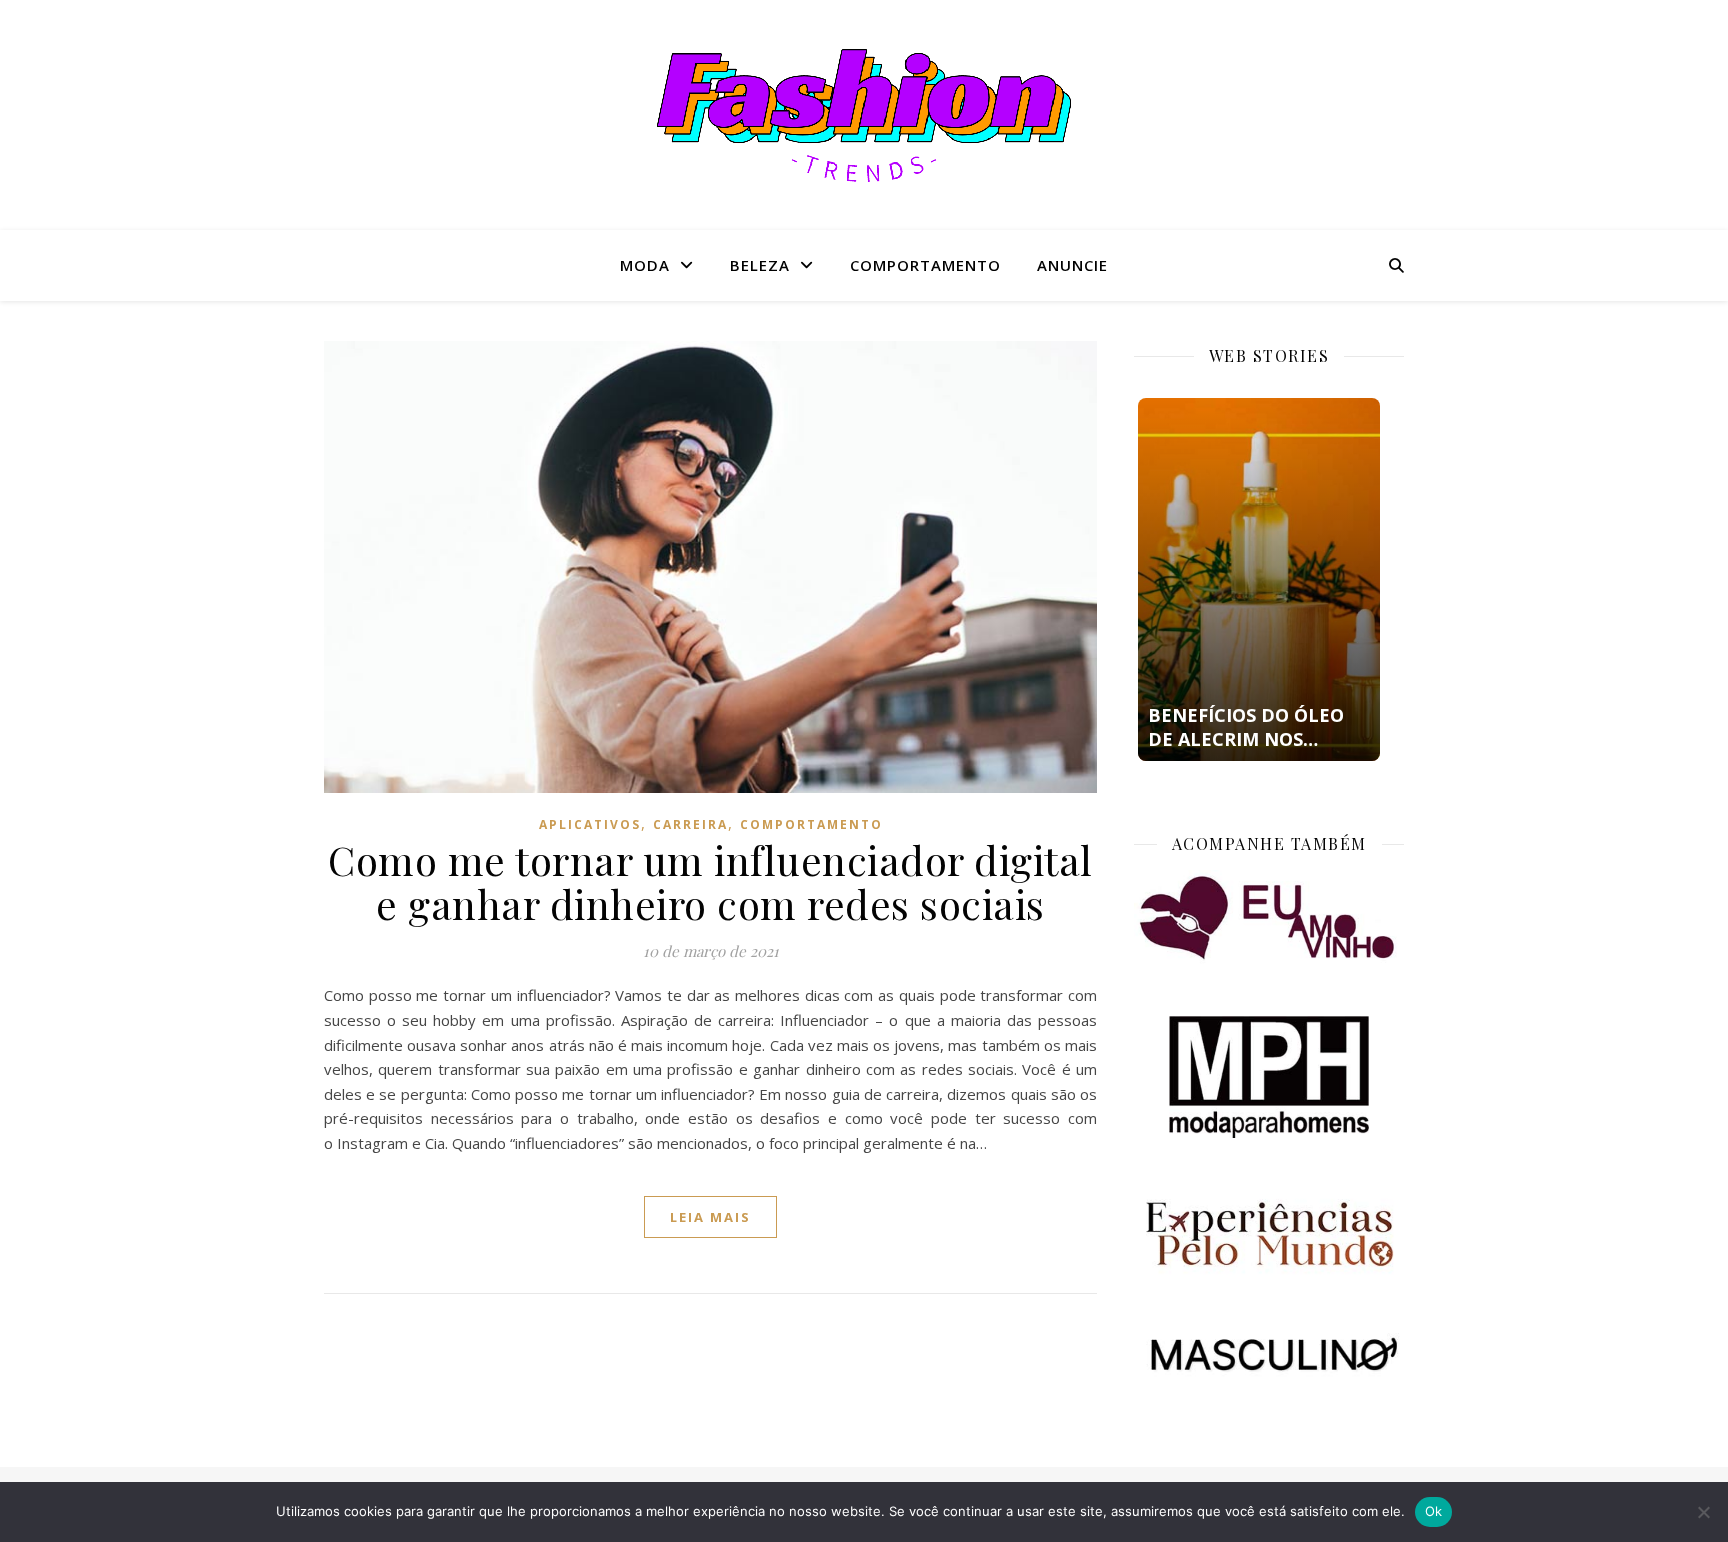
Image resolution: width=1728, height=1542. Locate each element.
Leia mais (710, 1217)
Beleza (760, 265)
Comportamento (925, 265)
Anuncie (1072, 265)
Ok (1434, 1511)
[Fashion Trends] (864, 115)
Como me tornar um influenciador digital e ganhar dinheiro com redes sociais (710, 881)
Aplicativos (590, 824)
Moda (645, 265)
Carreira (690, 824)
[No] (1703, 1512)
